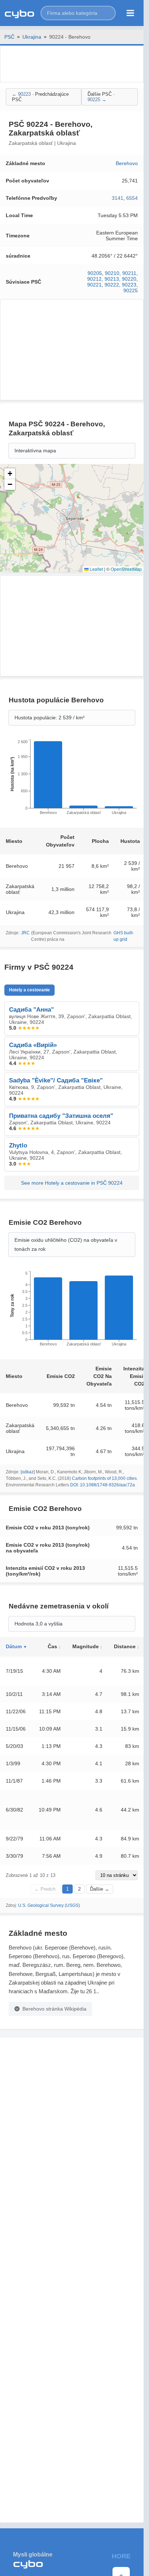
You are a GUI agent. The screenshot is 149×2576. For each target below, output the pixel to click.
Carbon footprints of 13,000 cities (104, 1478)
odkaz (28, 1472)
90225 (131, 290)
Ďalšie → (100, 1889)
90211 (129, 273)
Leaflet (96, 569)
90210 (112, 273)
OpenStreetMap (126, 569)
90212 (94, 279)
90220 (129, 279)
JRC (25, 933)
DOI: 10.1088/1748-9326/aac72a (103, 1485)
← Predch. (46, 1889)
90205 (95, 273)
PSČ (9, 37)
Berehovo (127, 163)
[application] (72, 779)
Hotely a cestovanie (29, 990)
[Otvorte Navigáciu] (130, 13)
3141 (118, 198)
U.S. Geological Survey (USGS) (49, 1905)
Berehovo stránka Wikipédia (54, 2009)
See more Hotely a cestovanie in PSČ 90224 (72, 1183)
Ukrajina (32, 37)
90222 (112, 285)
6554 (132, 198)
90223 (129, 285)
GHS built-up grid (124, 936)
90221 (94, 285)
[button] (78, 13)
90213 (112, 279)
